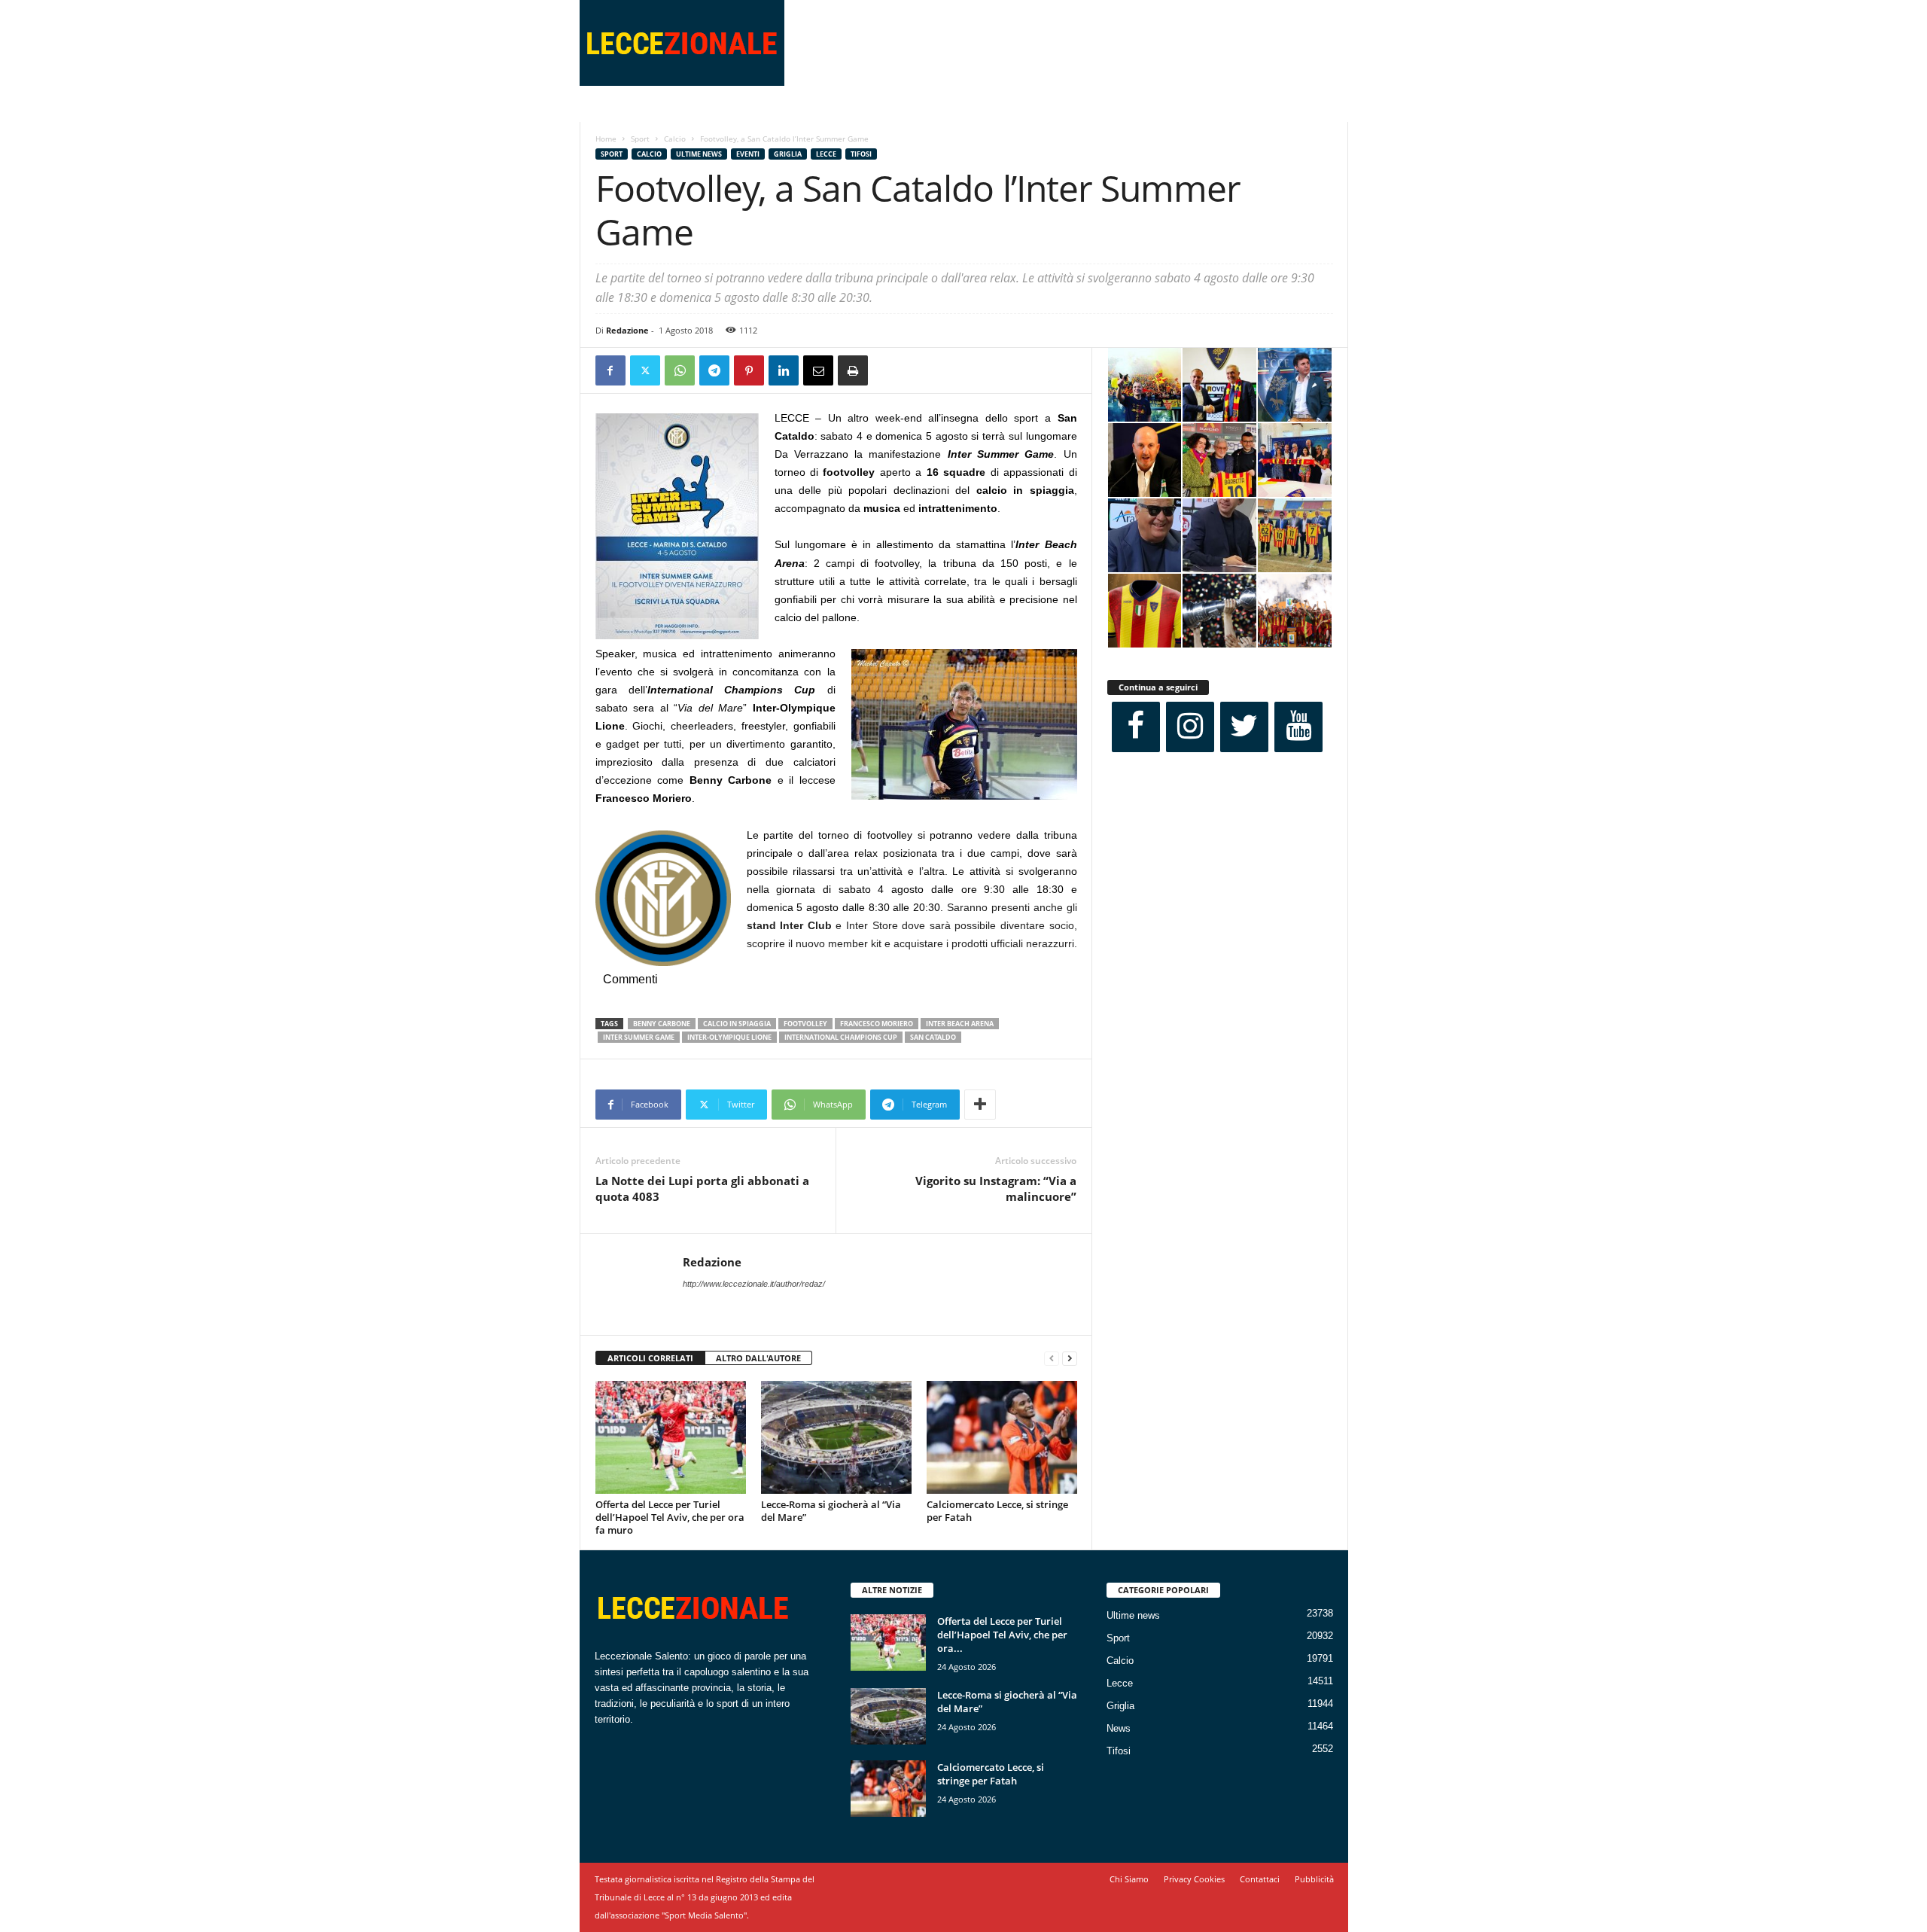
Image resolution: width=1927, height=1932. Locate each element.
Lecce (826, 154)
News (1119, 1728)
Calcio (675, 139)
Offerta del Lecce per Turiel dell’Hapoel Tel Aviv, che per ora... (1002, 1635)
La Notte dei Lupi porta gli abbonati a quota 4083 (702, 1188)
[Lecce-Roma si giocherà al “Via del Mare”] (836, 1437)
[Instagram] (1190, 727)
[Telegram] (714, 370)
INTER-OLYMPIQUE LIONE (729, 1037)
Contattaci (1260, 1879)
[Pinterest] (749, 370)
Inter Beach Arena (960, 1024)
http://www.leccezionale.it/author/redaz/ (754, 1284)
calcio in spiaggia (737, 1024)
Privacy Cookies (1194, 1879)
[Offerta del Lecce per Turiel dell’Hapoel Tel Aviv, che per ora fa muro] (671, 1437)
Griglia (788, 154)
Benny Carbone (662, 1024)
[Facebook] (610, 370)
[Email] (818, 370)
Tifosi (861, 154)
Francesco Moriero (877, 1024)
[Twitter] (645, 370)
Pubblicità (1314, 1879)
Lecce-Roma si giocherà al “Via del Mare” (831, 1511)
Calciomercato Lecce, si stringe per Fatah (997, 1511)
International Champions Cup (841, 1037)
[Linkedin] (784, 370)
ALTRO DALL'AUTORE (758, 1358)
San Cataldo (933, 1037)
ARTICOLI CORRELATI (650, 1358)
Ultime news (699, 154)
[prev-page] (1052, 1359)
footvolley (805, 1024)
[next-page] (1070, 1359)
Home (606, 139)
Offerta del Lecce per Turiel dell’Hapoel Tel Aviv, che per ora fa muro (670, 1517)
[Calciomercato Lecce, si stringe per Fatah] (1002, 1437)
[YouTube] (1298, 727)
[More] (980, 1105)
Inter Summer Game (639, 1037)
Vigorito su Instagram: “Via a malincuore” (996, 1188)
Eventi (748, 154)
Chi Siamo (1129, 1879)
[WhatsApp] (680, 370)
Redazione (627, 330)
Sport (640, 139)
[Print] (853, 370)
